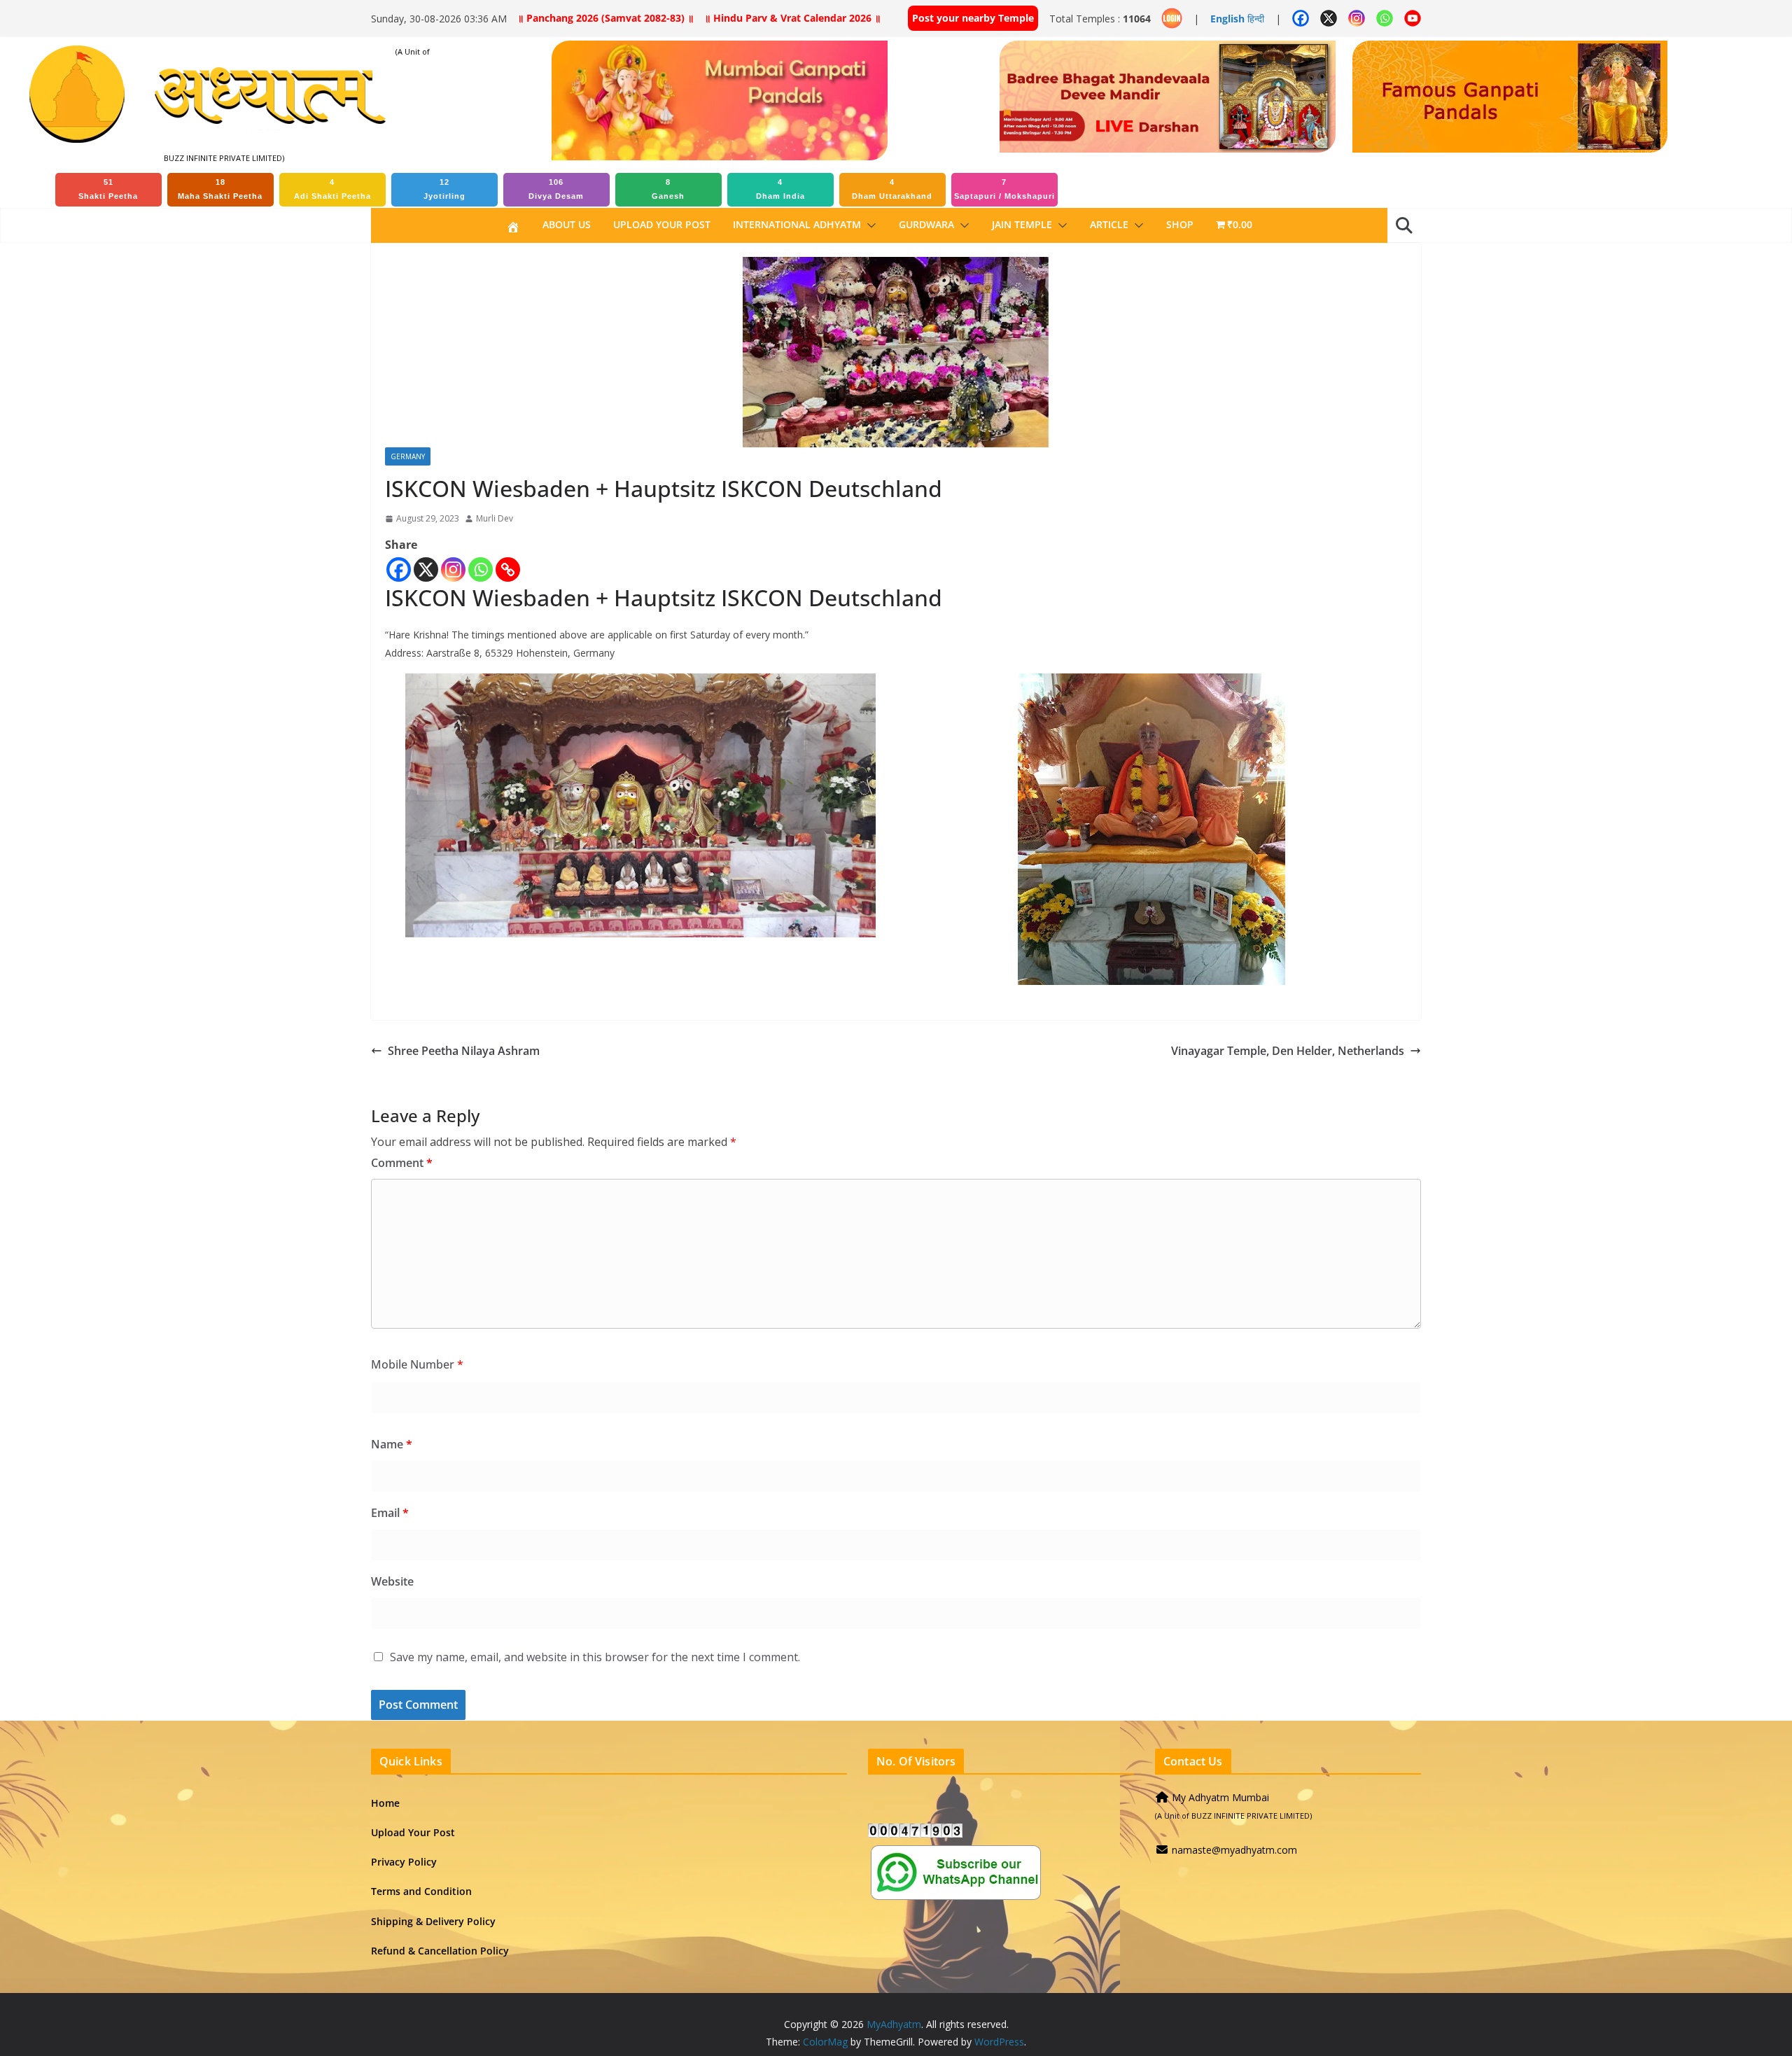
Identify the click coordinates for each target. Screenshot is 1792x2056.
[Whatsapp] (481, 569)
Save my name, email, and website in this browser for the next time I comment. (595, 1657)
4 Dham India (780, 189)
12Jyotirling (444, 189)
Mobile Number (417, 1364)
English (1227, 19)
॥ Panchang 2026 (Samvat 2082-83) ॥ (605, 18)
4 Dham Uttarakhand (892, 189)
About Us (567, 224)
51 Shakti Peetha (108, 189)
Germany (408, 456)
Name (392, 1444)
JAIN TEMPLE (1022, 224)
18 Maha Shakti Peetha (220, 189)
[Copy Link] (508, 569)
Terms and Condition (421, 1891)
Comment (402, 1163)
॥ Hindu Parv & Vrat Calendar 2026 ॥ (792, 18)
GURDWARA (926, 224)
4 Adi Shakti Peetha (332, 189)
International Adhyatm (797, 224)
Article (1109, 224)
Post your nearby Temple (973, 18)
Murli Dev (495, 518)
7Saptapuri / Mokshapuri (1004, 189)
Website (392, 1581)
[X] (426, 569)
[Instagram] (453, 569)
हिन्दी (1256, 19)
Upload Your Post (662, 224)
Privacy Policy (404, 1862)
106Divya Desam (556, 189)
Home (385, 1803)
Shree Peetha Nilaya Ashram (464, 1051)
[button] (869, 225)
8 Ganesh (668, 189)
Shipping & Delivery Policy (433, 1921)
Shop (1180, 224)
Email (390, 1513)
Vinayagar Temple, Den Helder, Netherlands (1288, 1051)
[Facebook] (399, 569)
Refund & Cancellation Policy (440, 1951)
